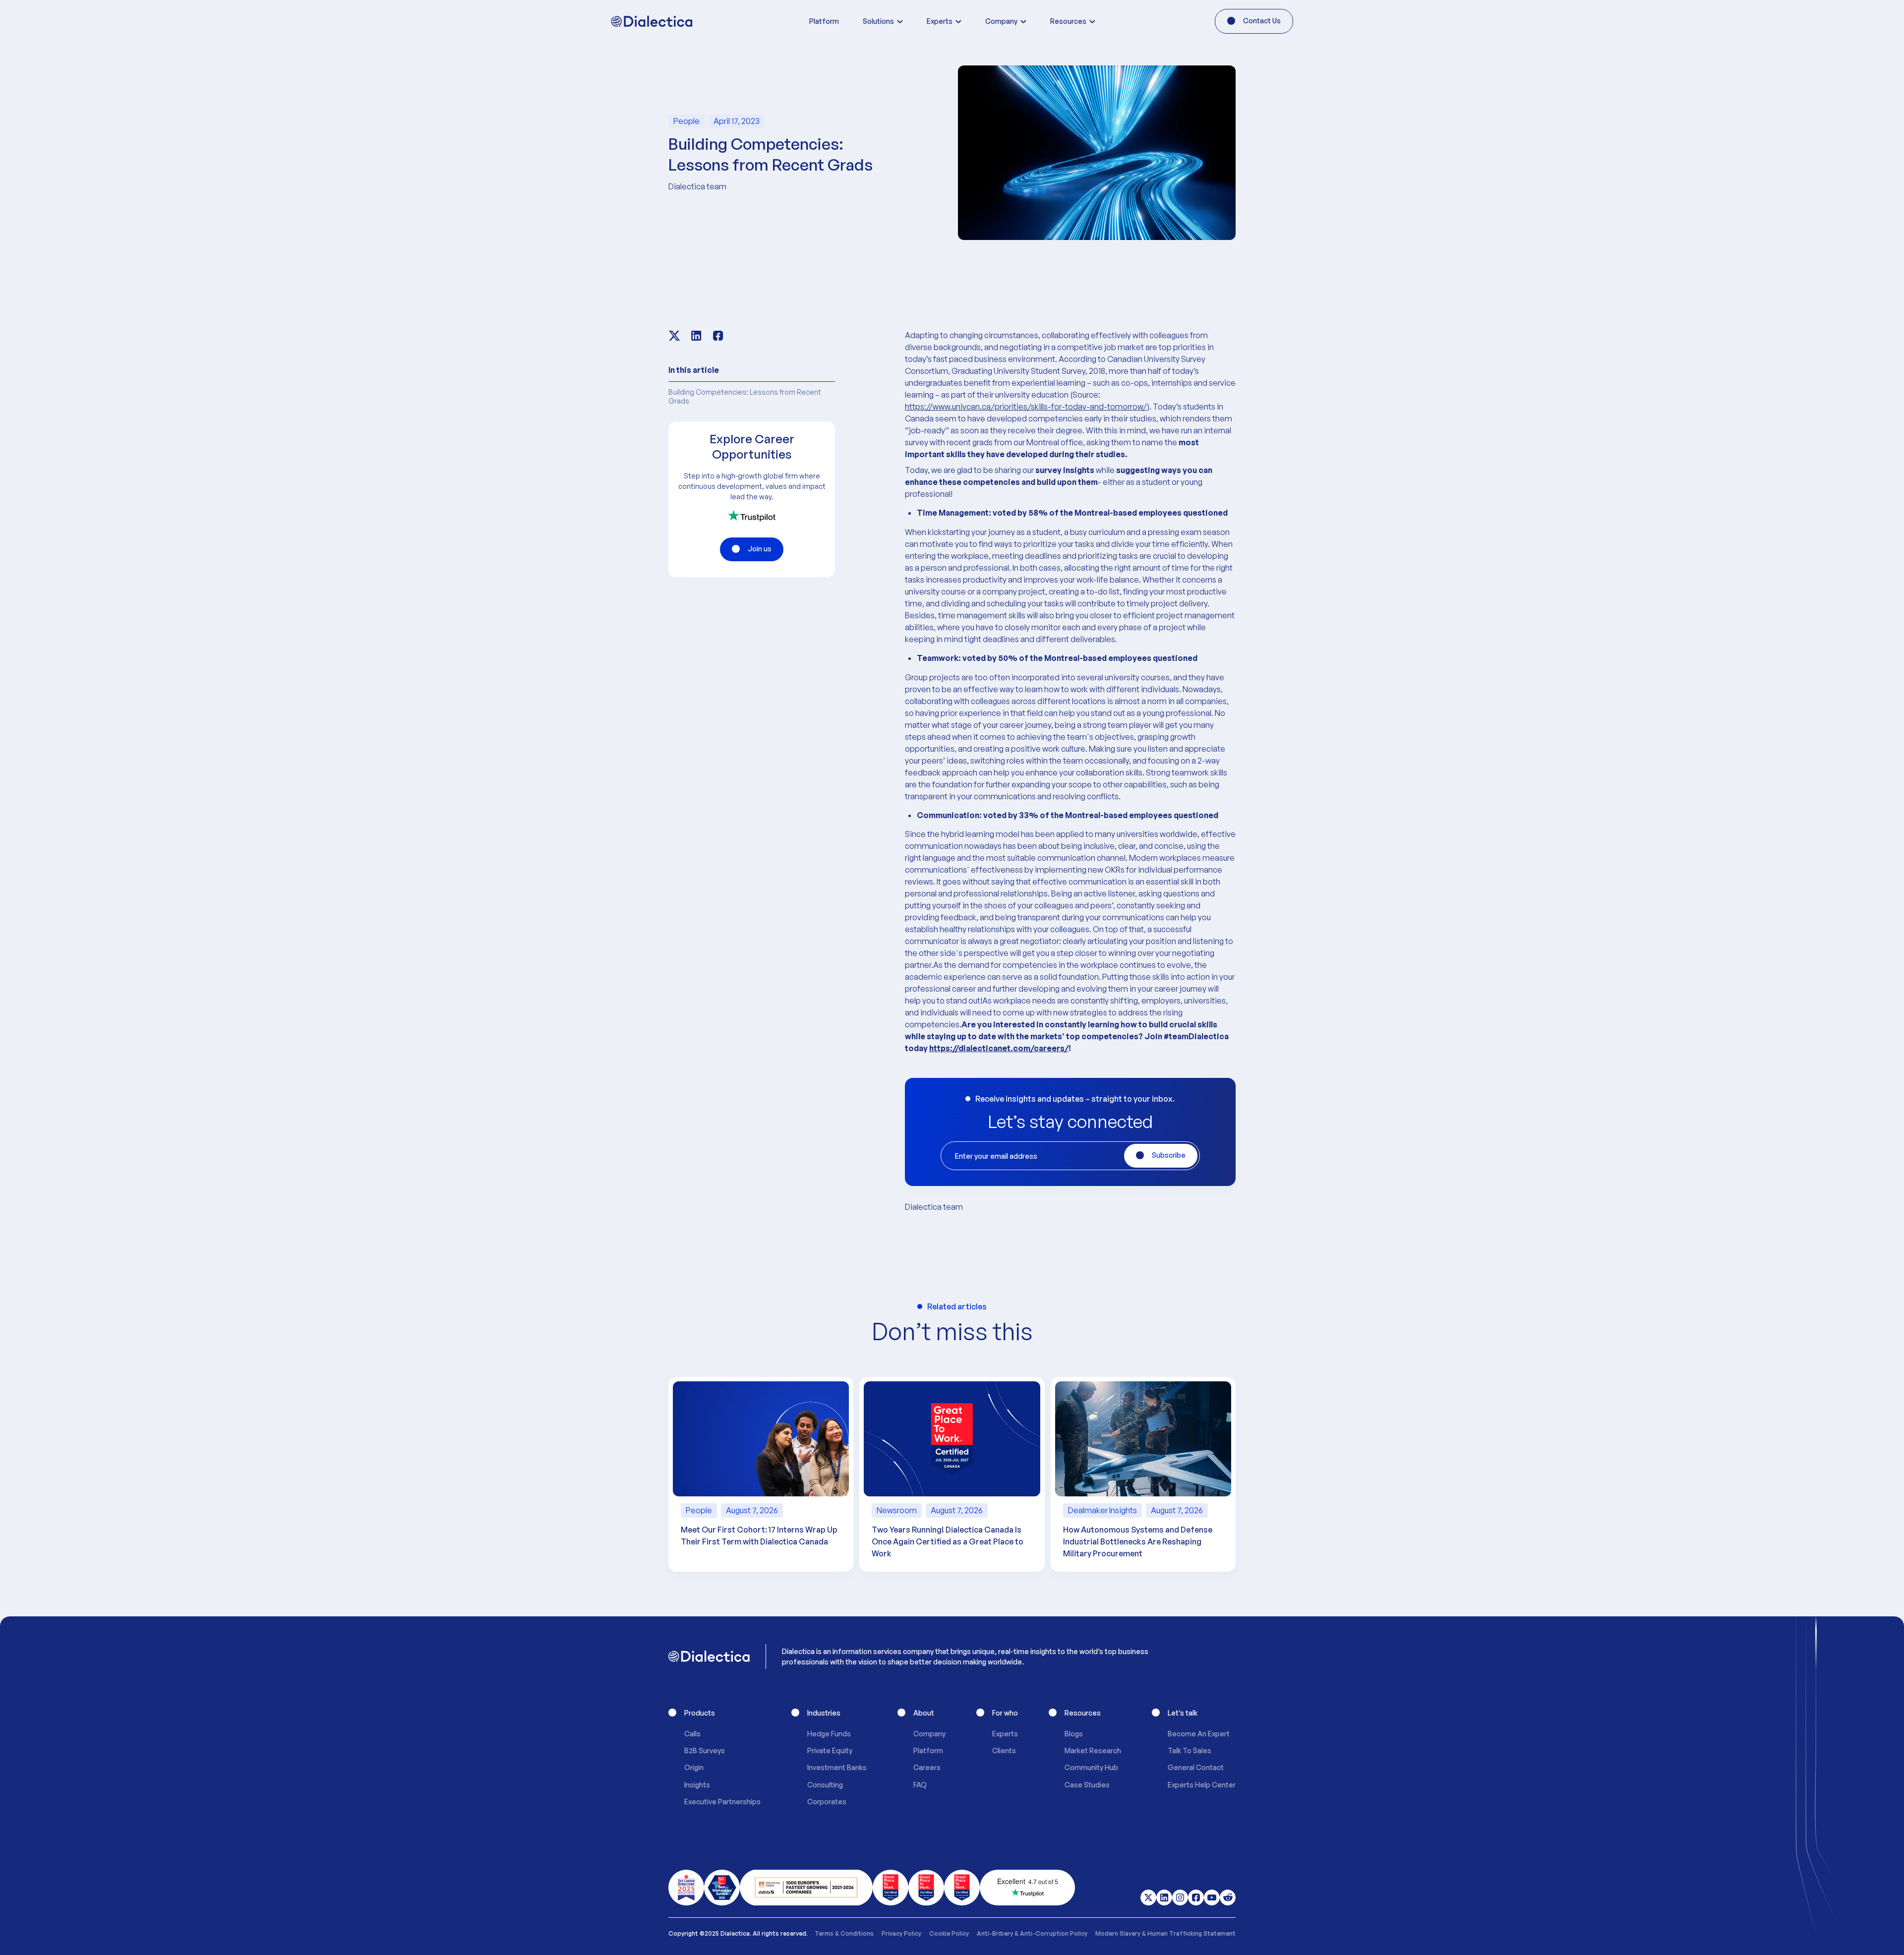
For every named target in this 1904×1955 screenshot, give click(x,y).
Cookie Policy (949, 1933)
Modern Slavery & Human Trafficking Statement (1165, 1933)
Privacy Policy (901, 1933)
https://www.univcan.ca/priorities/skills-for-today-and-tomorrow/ (1026, 407)
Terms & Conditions (844, 1933)
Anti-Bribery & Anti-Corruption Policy (1032, 1933)
